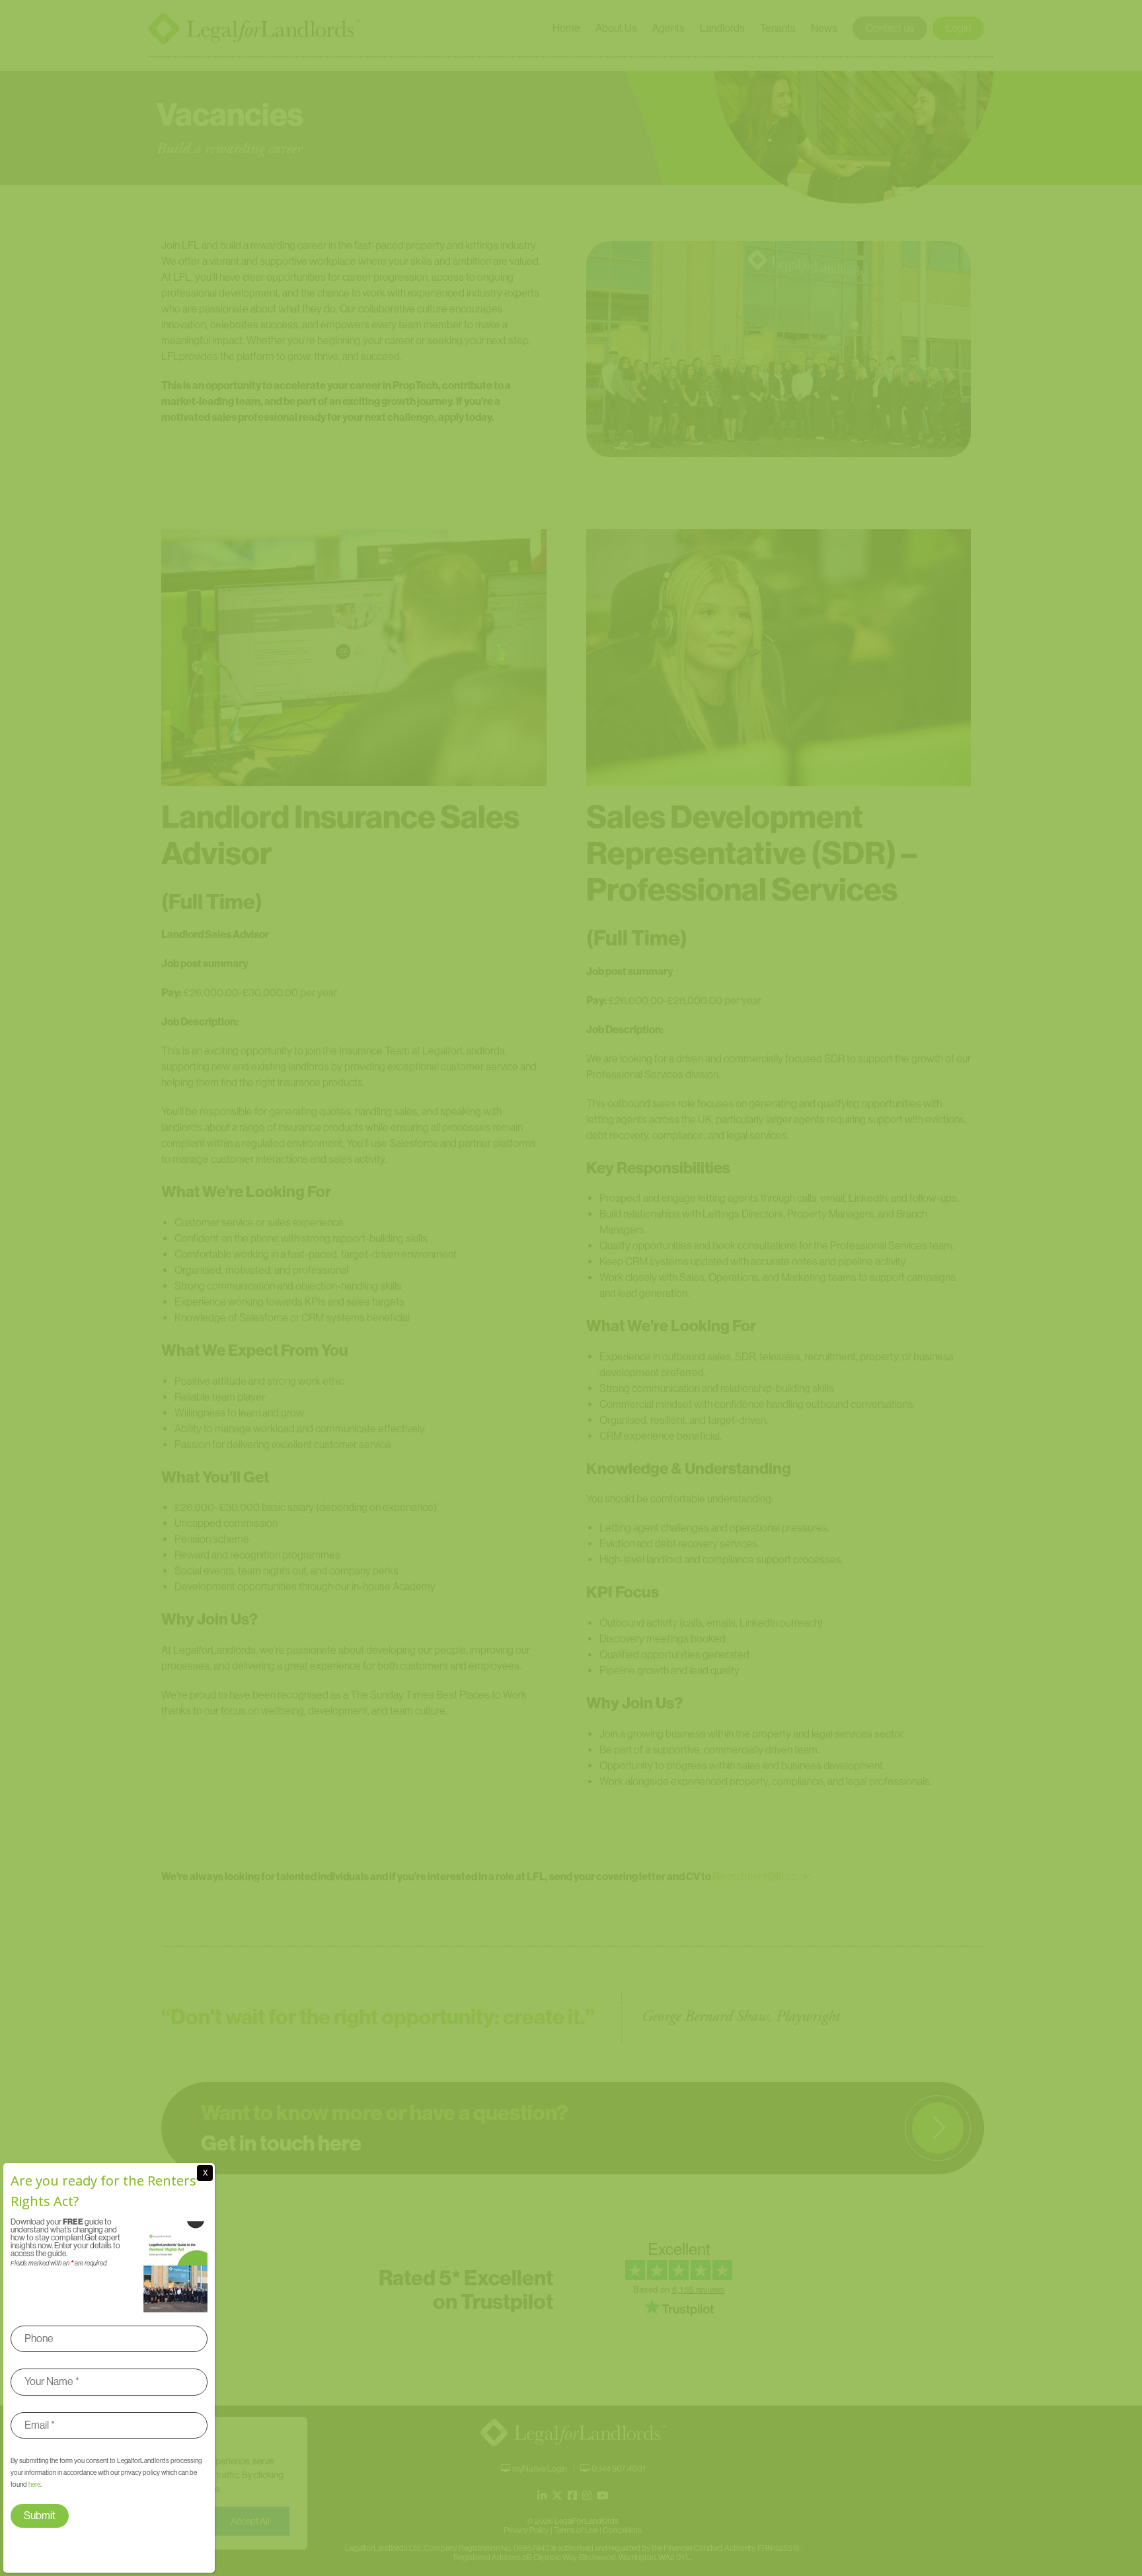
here (34, 2484)
